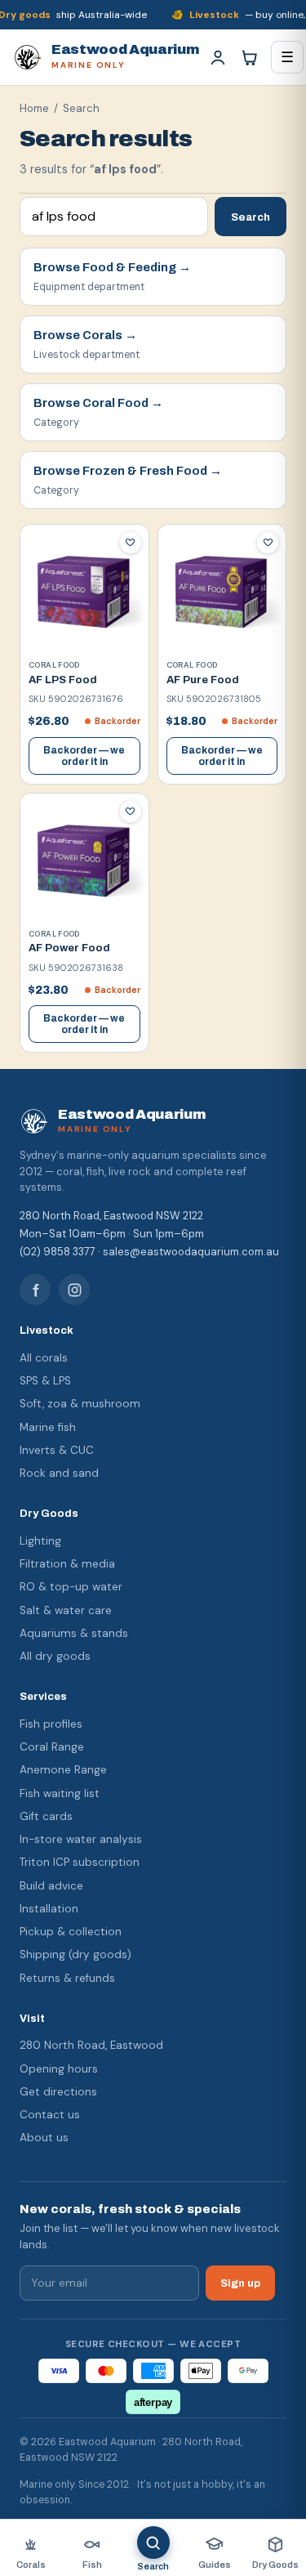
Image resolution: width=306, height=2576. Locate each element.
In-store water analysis (81, 1839)
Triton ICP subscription (80, 1862)
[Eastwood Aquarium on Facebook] (35, 1290)
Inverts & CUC (57, 1450)
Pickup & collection (71, 1932)
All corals (44, 1358)
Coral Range (52, 1747)
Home (34, 108)
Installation (49, 1909)
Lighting (40, 1541)
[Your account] (218, 57)
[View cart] (249, 57)
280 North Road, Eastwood (91, 2045)
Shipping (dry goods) (75, 1954)
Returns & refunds (67, 1978)
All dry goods (55, 1656)
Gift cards (46, 1816)
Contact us (50, 2115)
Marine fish (48, 1427)
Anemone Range (63, 1770)
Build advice (51, 1886)
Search (251, 217)
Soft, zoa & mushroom (80, 1404)
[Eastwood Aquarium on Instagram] (74, 1290)
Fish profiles (51, 1724)
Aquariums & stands (74, 1633)
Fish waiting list (60, 1793)
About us (44, 2138)
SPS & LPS (45, 1381)
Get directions (58, 2092)
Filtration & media (67, 1564)
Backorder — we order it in (84, 756)
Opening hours (59, 2069)
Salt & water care (66, 1610)
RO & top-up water (71, 1587)
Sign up (240, 2283)
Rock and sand (59, 1473)
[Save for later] (131, 543)
